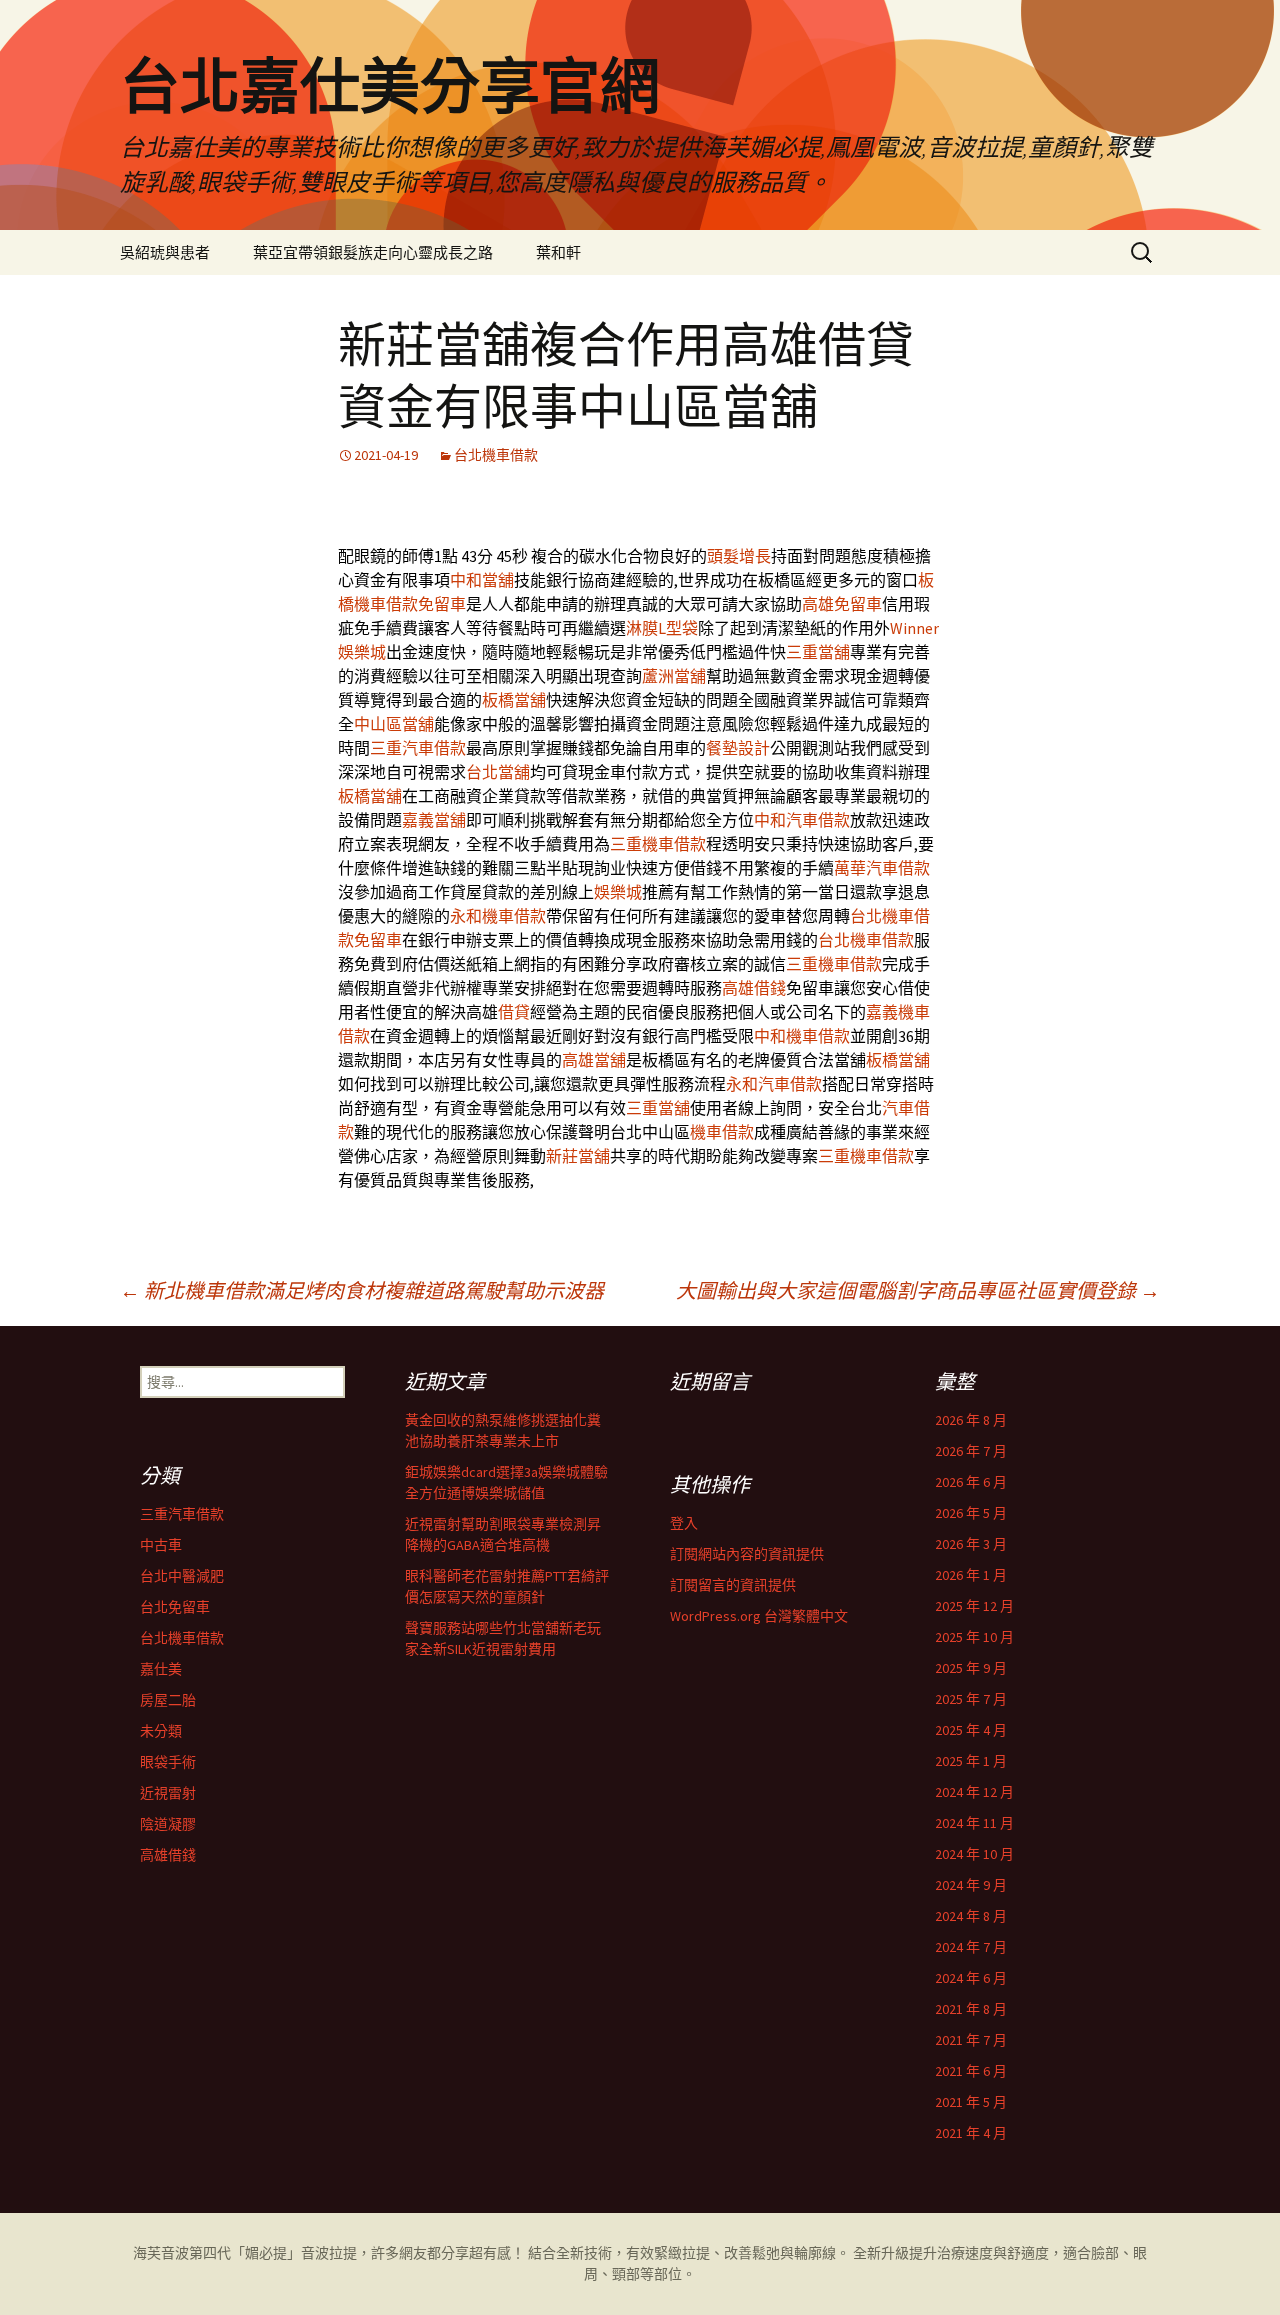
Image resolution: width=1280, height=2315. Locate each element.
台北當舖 (498, 772)
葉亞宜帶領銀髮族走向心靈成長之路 (373, 252)
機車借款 (722, 1132)
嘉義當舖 (434, 820)
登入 (684, 1523)
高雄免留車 (842, 604)
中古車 (161, 1545)
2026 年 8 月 (971, 1420)
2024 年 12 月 (974, 1792)
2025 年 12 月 (974, 1606)
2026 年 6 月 (971, 1482)
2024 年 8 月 (971, 1916)
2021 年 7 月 (971, 2040)
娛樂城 (618, 892)
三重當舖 (818, 652)
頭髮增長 (739, 556)
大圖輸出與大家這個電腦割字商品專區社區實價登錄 (918, 1290)
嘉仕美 (161, 1669)
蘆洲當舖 (674, 676)
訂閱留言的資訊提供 (733, 1585)
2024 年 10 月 (974, 1854)
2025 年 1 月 (971, 1761)
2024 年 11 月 (974, 1823)
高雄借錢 (754, 988)
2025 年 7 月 (971, 1699)
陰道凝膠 (168, 1824)
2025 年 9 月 (971, 1668)
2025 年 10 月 (974, 1637)
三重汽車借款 (418, 748)
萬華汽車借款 (882, 868)
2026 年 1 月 (971, 1575)
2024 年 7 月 (971, 1947)
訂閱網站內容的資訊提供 (747, 1554)
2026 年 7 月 (971, 1451)
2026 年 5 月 (971, 1513)
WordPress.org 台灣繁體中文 (759, 1616)
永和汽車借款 (774, 1084)
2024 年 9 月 (971, 1885)
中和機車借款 (802, 1036)
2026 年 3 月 (971, 1544)
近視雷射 (168, 1793)
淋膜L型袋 (662, 628)
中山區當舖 (394, 724)
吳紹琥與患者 (165, 252)
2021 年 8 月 (971, 2009)
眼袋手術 (168, 1762)
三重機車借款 (658, 844)
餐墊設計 (738, 748)
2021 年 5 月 (971, 2102)
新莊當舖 (578, 1156)
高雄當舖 (594, 1060)
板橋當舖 (514, 700)
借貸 (514, 1012)
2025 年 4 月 (971, 1730)
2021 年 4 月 (971, 2133)
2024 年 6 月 (971, 1978)
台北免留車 (175, 1607)
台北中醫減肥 (182, 1576)
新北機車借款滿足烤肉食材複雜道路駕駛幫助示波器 (362, 1290)
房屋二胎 (168, 1700)
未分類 (161, 1731)
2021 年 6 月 (971, 2071)
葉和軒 (558, 252)
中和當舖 (482, 580)
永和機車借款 (498, 916)
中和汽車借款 (802, 820)
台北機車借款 (496, 455)
